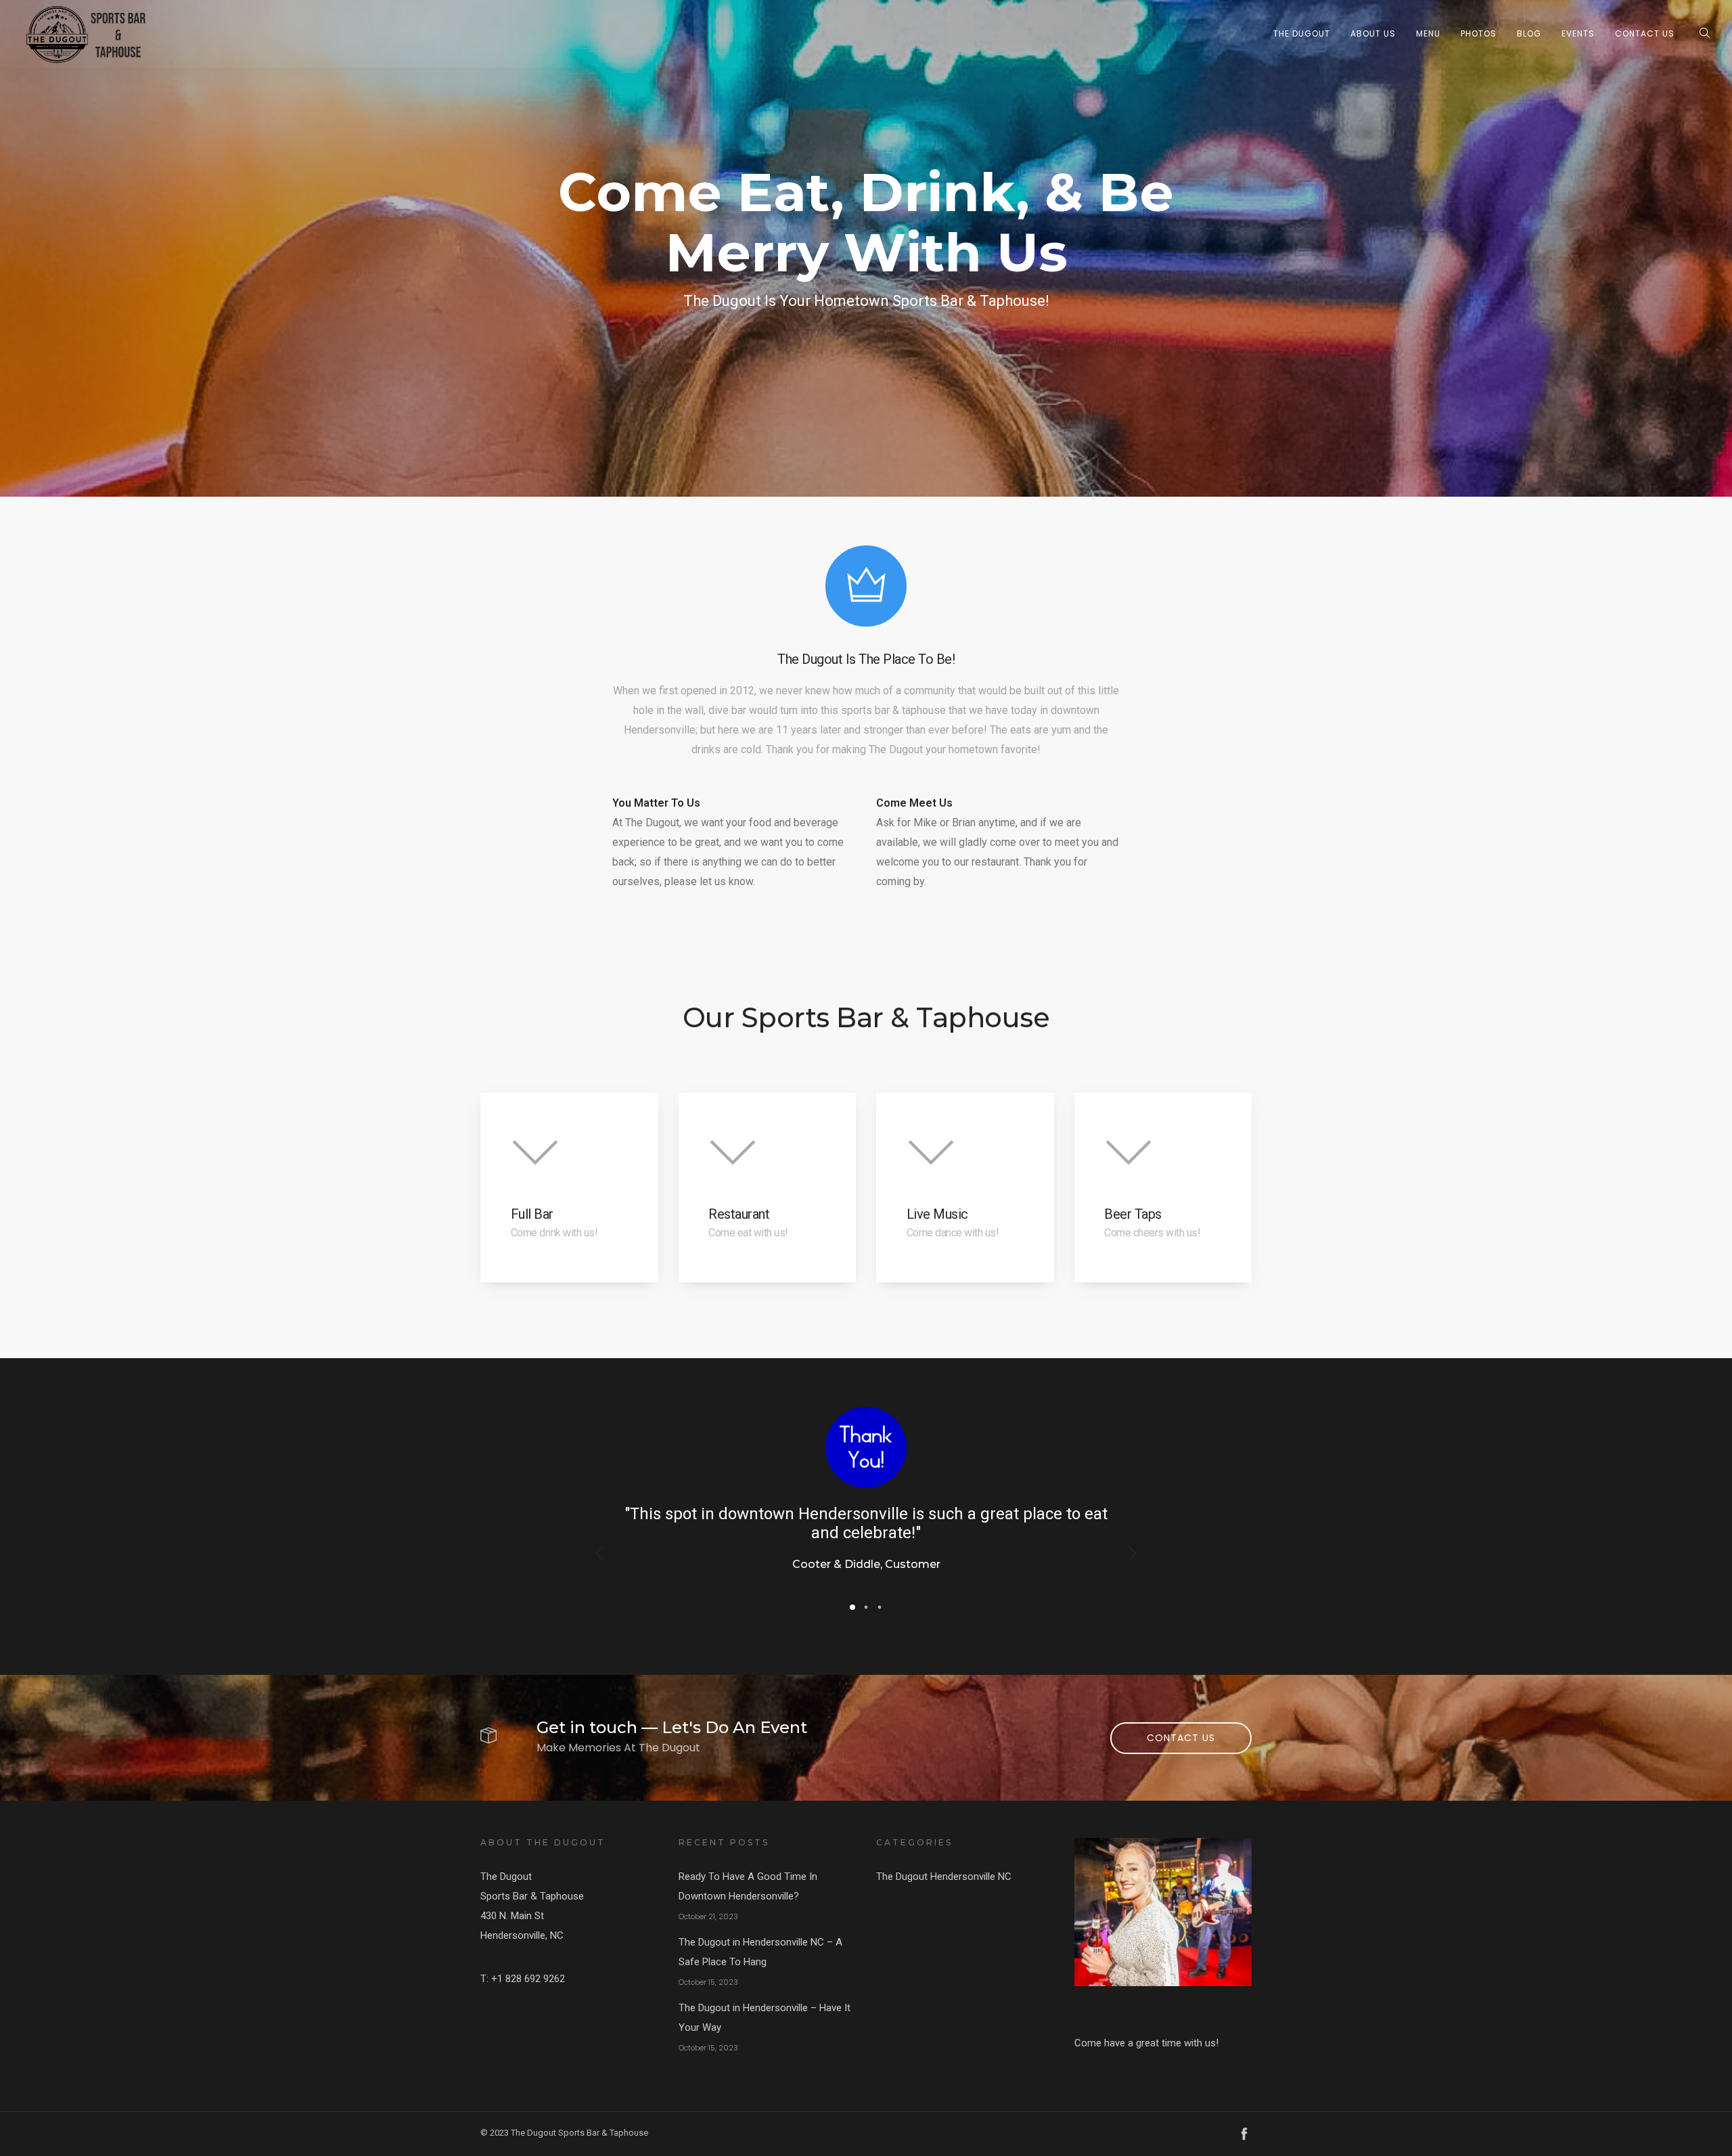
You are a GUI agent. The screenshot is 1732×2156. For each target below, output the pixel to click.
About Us (1373, 33)
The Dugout (1302, 33)
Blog (1529, 33)
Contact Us (1645, 33)
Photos (1479, 33)
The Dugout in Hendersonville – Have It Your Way (765, 2018)
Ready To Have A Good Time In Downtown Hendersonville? (748, 1886)
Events (1578, 33)
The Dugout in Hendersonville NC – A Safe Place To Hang (760, 1952)
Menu (1428, 33)
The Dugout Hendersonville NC (944, 1877)
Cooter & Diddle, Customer (866, 1564)
